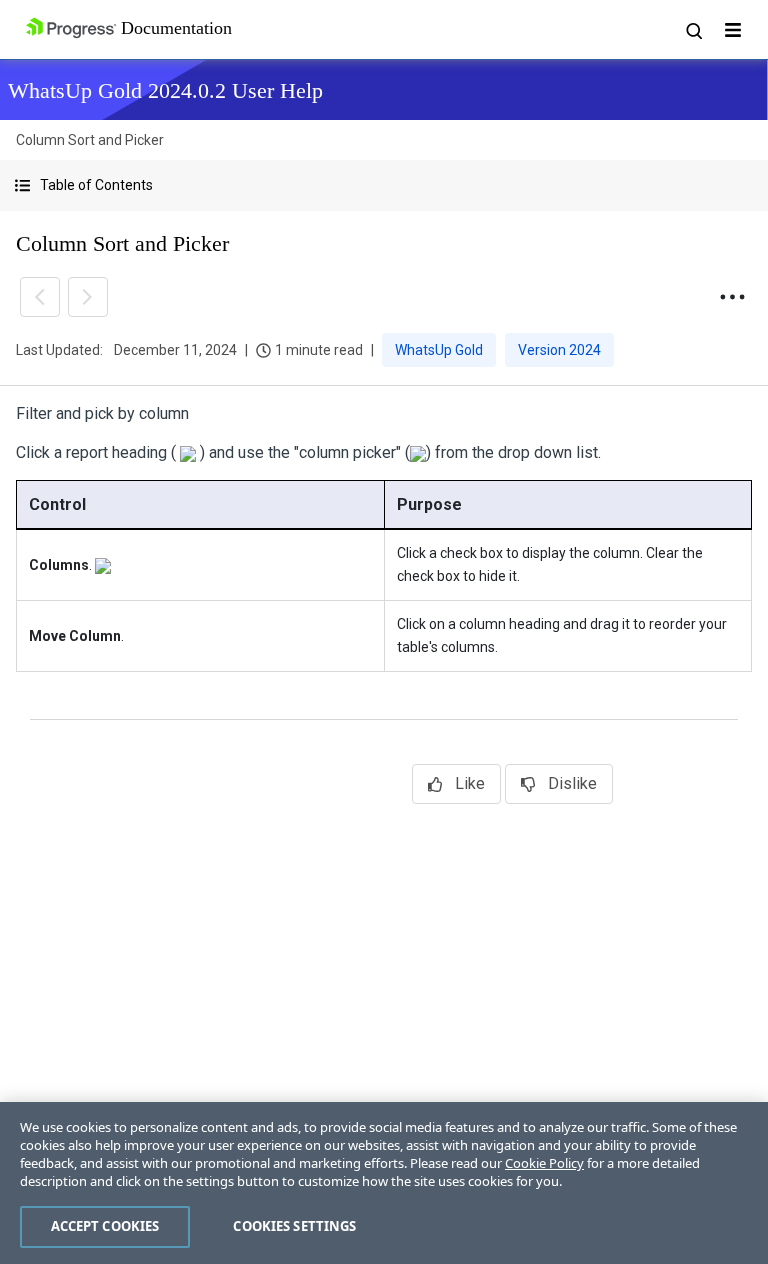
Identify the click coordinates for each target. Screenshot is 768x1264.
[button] (384, 185)
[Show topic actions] (732, 297)
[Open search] (693, 30)
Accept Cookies (105, 1226)
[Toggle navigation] (733, 30)
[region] (384, 1183)
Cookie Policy (544, 1163)
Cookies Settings (294, 1226)
